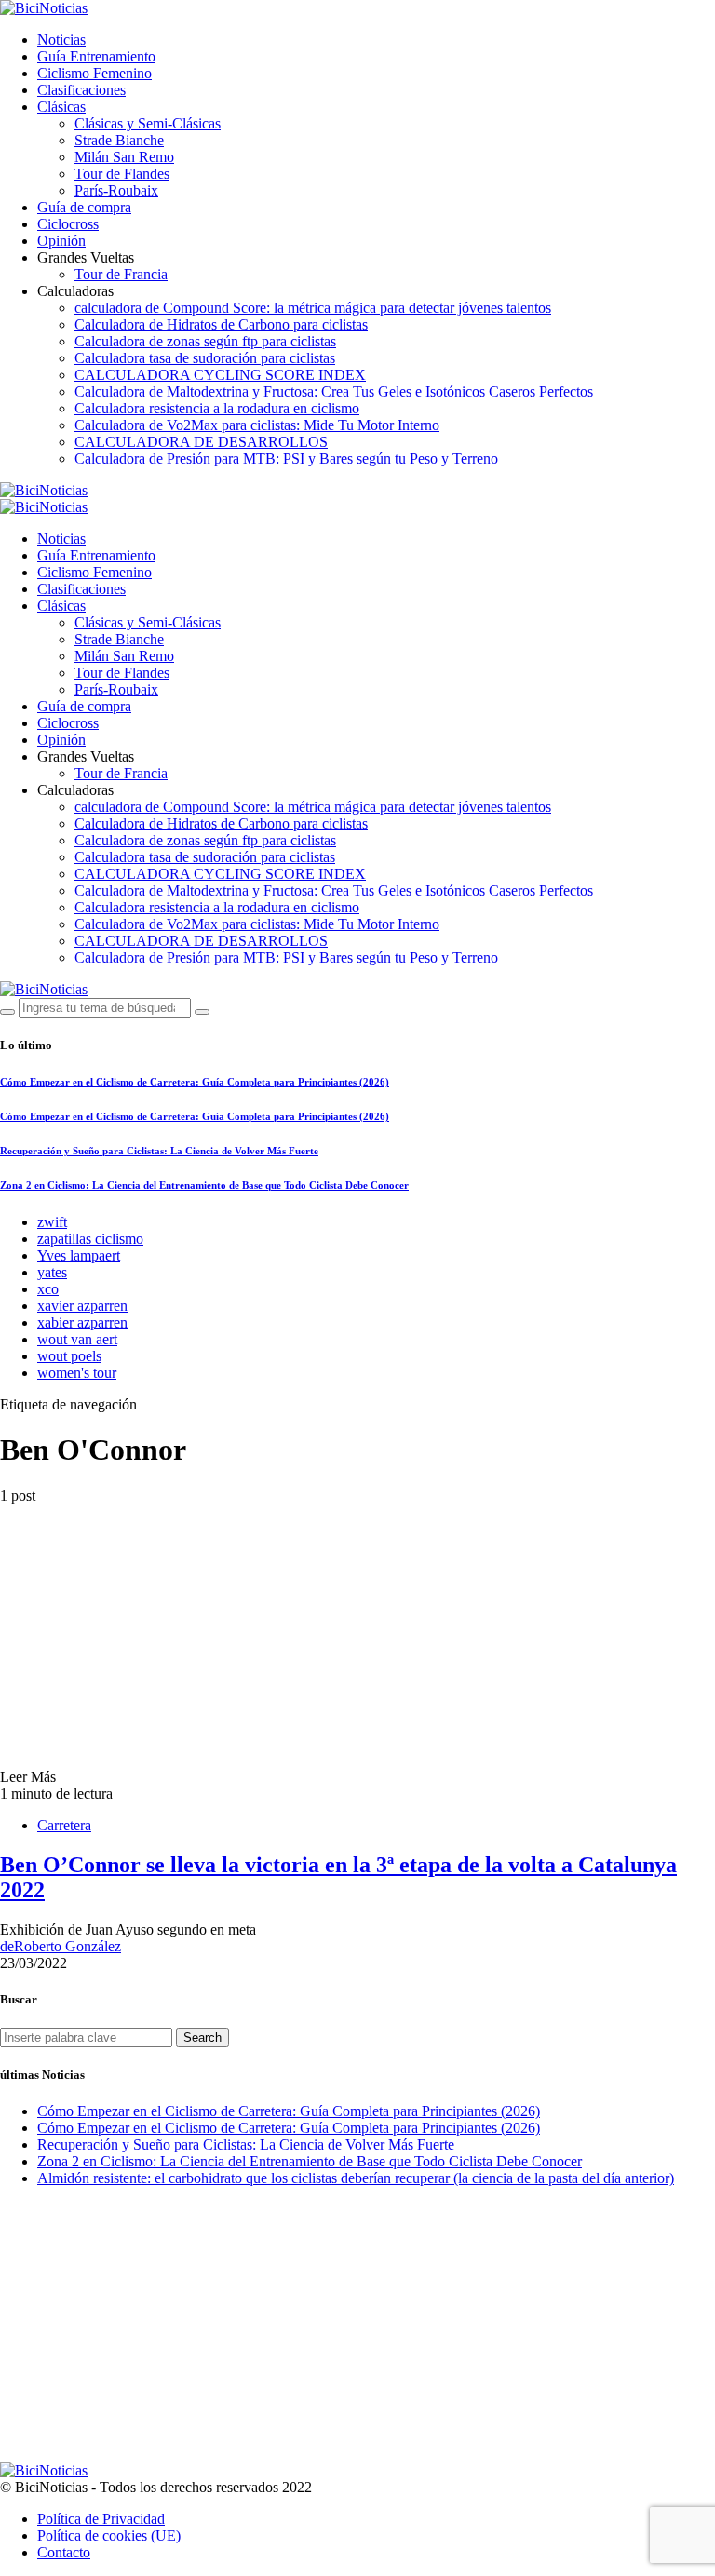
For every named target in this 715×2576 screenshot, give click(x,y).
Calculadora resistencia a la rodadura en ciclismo (217, 408)
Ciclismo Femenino (94, 73)
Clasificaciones (81, 90)
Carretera (64, 1825)
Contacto (64, 2552)
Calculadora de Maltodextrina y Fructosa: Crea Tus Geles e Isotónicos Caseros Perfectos (334, 391)
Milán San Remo (124, 157)
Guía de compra (84, 207)
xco (48, 1289)
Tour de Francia (121, 274)
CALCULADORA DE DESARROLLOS (201, 442)
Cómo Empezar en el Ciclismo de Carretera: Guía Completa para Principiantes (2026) (195, 1082)
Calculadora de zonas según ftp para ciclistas (205, 341)
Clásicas (61, 107)
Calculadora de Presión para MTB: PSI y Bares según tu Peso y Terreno (286, 459)
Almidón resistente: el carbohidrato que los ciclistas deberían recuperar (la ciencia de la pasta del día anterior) (356, 2178)
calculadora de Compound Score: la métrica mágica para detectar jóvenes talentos (313, 308)
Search (202, 2037)
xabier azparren (82, 1322)
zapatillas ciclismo (90, 1239)
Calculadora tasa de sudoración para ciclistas (205, 358)
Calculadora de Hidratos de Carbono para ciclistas (221, 324)
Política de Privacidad (101, 2519)
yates (52, 1272)
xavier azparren (82, 1306)
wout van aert (77, 1339)
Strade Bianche (119, 140)
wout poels (69, 1356)
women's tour (77, 1373)
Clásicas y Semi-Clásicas (148, 123)
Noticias (61, 40)
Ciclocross (68, 224)
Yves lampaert (79, 1255)
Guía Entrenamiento (96, 56)
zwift (52, 1222)
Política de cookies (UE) (109, 2536)
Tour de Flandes (122, 174)
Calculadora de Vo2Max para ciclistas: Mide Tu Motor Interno (257, 425)
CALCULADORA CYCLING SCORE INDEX (220, 375)
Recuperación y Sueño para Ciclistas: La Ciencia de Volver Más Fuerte (159, 1151)
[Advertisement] (357, 2332)
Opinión (61, 241)
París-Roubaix (116, 190)
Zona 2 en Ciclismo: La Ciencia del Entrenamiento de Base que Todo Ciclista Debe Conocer (204, 1185)
